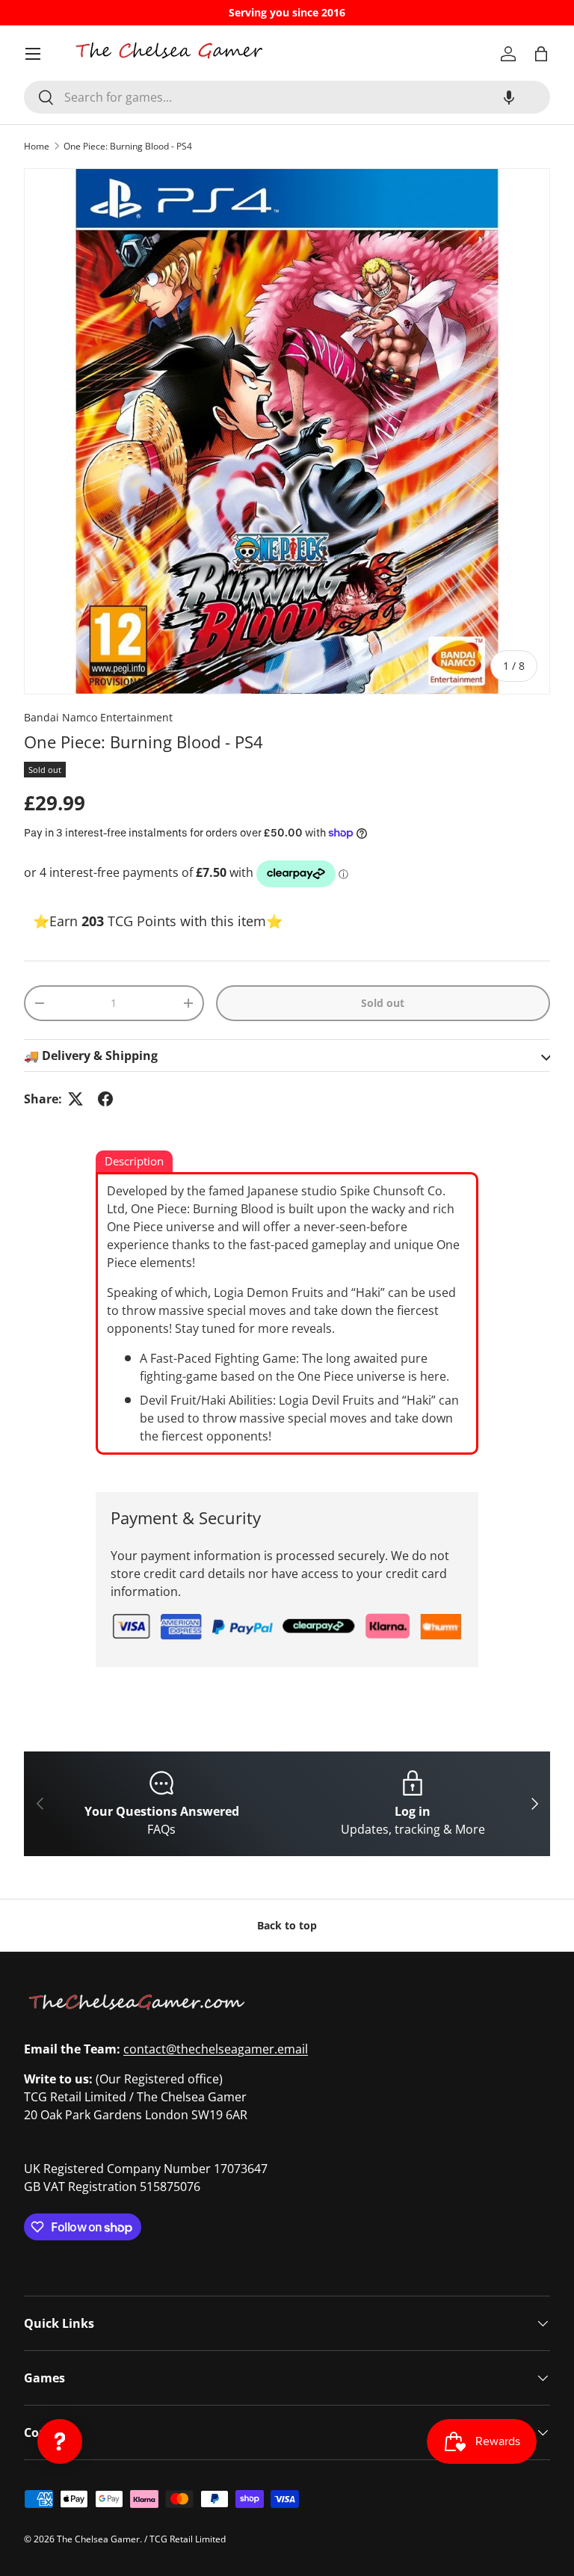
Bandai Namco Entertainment (98, 717)
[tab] (134, 1162)
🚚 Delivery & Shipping (91, 1056)
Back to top (287, 1925)
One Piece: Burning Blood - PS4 (128, 146)
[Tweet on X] (75, 1099)
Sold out (383, 1003)
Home (37, 146)
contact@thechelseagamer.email (216, 2049)
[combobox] (287, 97)
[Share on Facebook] (105, 1099)
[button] (509, 97)
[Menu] (33, 54)
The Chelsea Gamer (98, 2539)
